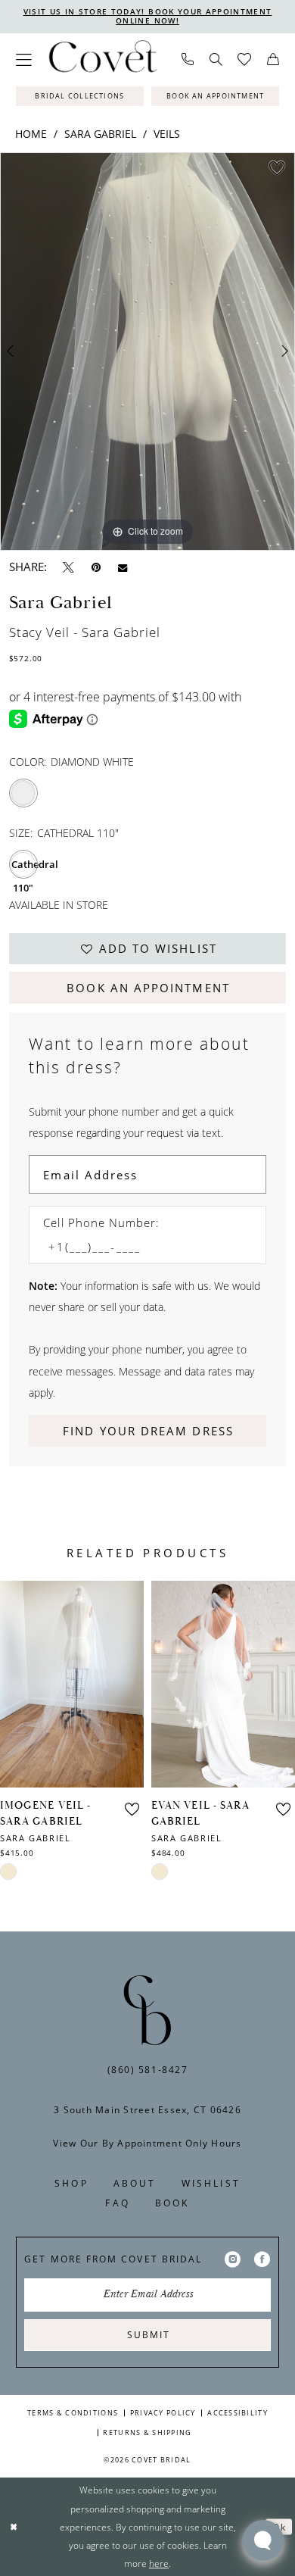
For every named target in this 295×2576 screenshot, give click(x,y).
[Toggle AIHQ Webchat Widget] (263, 2540)
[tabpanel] (147, 351)
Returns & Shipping (147, 2432)
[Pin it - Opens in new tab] (96, 567)
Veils (167, 134)
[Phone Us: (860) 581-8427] (187, 60)
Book (172, 2203)
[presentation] (72, 1684)
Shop (71, 2183)
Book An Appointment (148, 988)
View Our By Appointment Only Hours (147, 2143)
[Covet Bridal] (102, 60)
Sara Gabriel (100, 134)
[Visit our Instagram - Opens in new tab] (233, 2259)
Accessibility (238, 2413)
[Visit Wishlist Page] (245, 60)
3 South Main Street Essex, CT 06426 (147, 2110)
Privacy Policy (163, 2413)
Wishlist (211, 2183)
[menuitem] (23, 60)
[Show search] (216, 60)
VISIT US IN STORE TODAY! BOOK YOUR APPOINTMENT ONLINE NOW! (148, 16)
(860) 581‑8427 (148, 2070)
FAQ (117, 2203)
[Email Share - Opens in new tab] (123, 567)
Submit (148, 2335)
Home (31, 134)
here (159, 2563)
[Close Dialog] (14, 2526)
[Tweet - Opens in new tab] (68, 567)
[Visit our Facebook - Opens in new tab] (262, 2259)
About (135, 2183)
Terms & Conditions (73, 2413)
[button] (23, 60)
